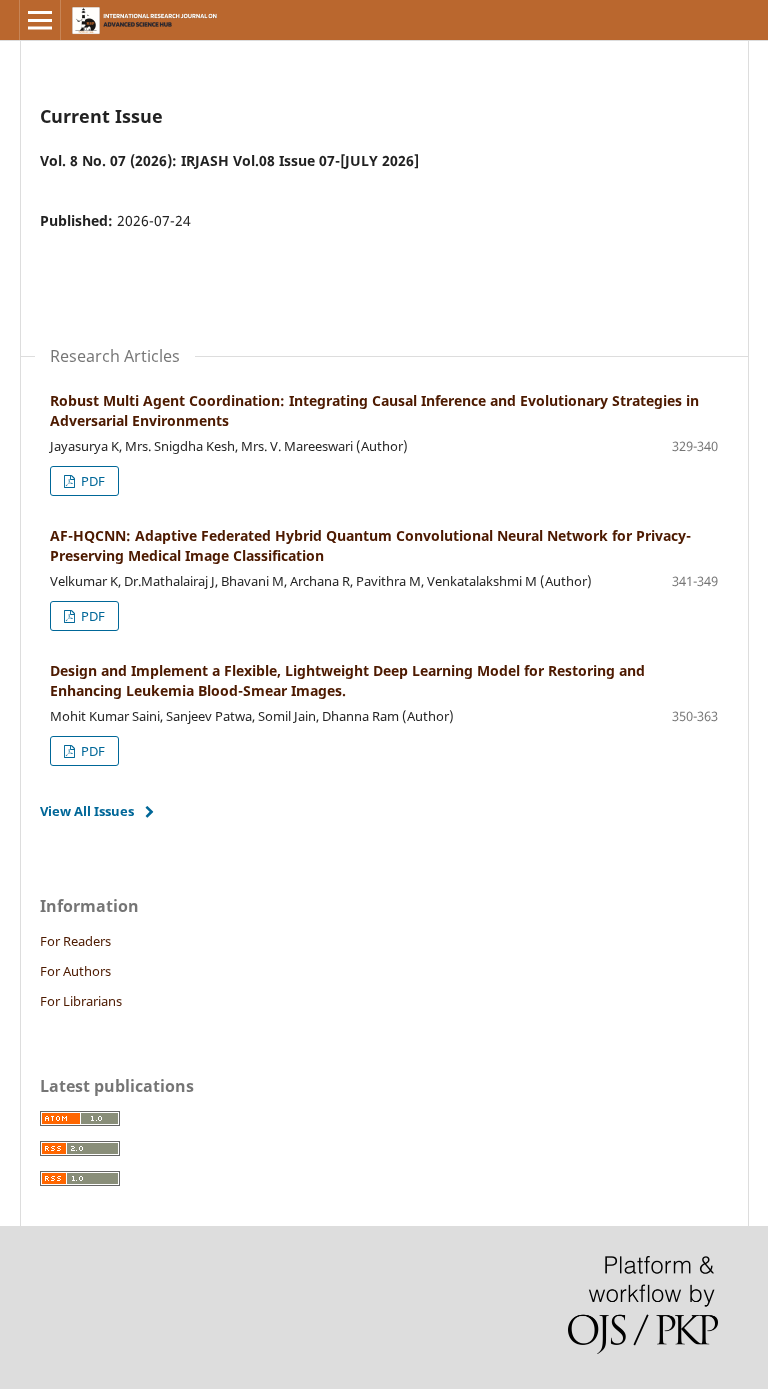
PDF (91, 481)
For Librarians (81, 1001)
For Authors (75, 971)
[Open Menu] (40, 20)
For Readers (75, 941)
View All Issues (87, 811)
